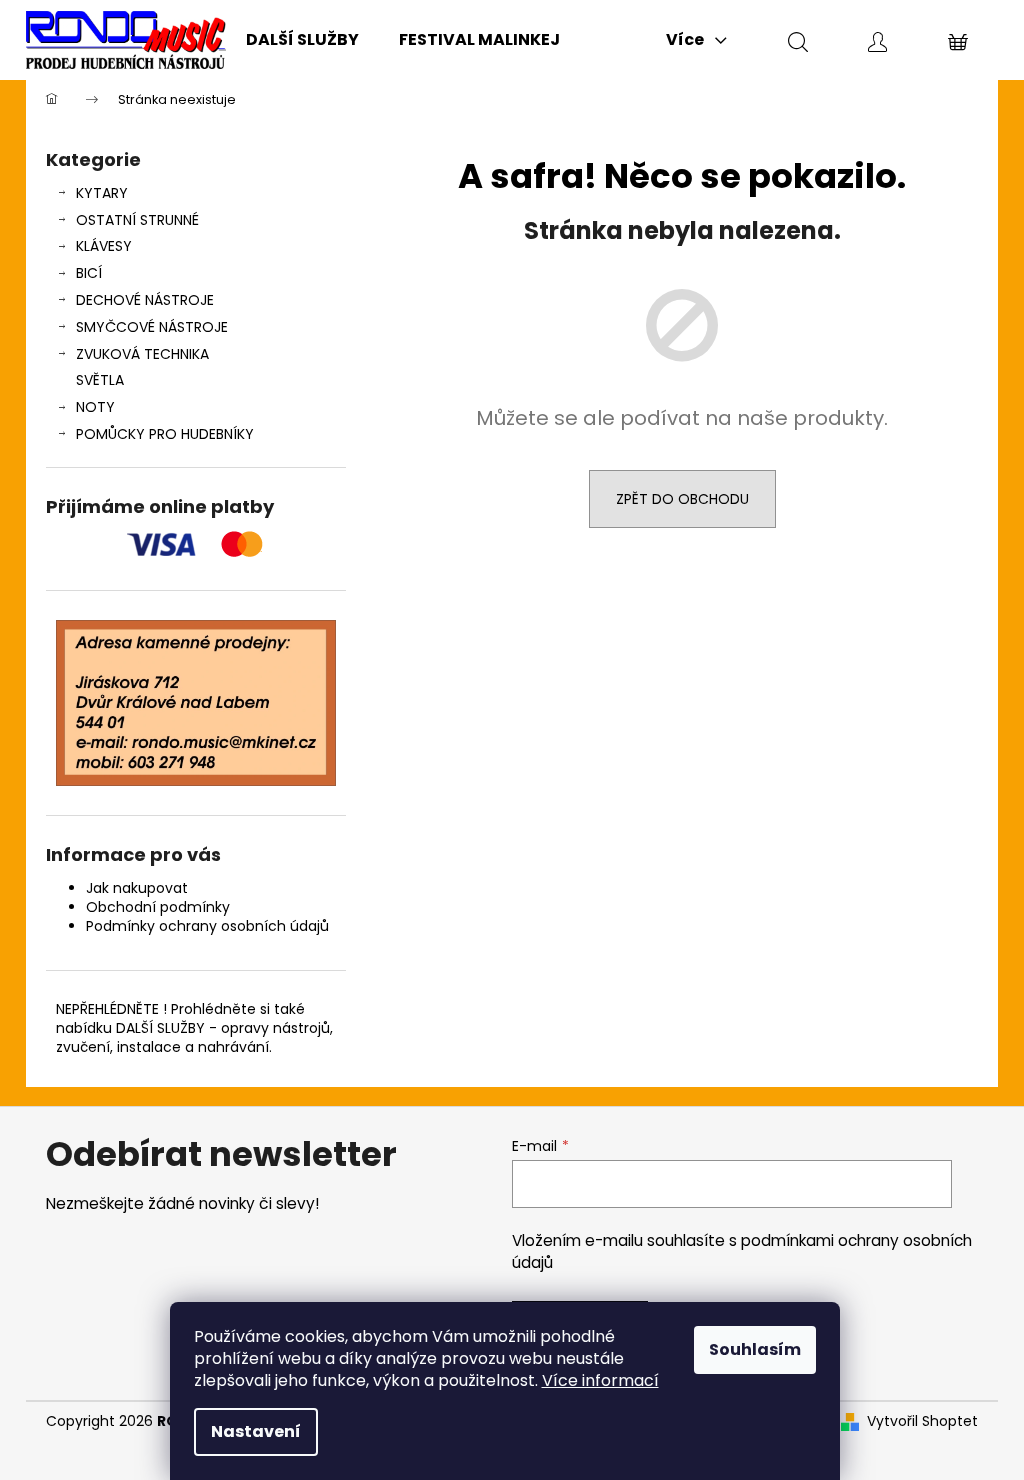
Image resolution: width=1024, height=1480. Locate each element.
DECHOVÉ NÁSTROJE (145, 300)
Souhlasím (755, 1349)
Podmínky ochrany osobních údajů (207, 926)
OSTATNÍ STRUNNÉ (137, 220)
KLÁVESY (104, 246)
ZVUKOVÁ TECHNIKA (142, 354)
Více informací (600, 1380)
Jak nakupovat (137, 888)
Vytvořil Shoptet (922, 1421)
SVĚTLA (100, 380)
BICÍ (89, 273)
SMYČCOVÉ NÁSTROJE (152, 327)
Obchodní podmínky (158, 907)
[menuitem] (302, 40)
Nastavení (256, 1431)
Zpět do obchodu (682, 499)
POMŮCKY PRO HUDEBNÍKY (165, 434)
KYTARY (102, 193)
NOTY (95, 407)
